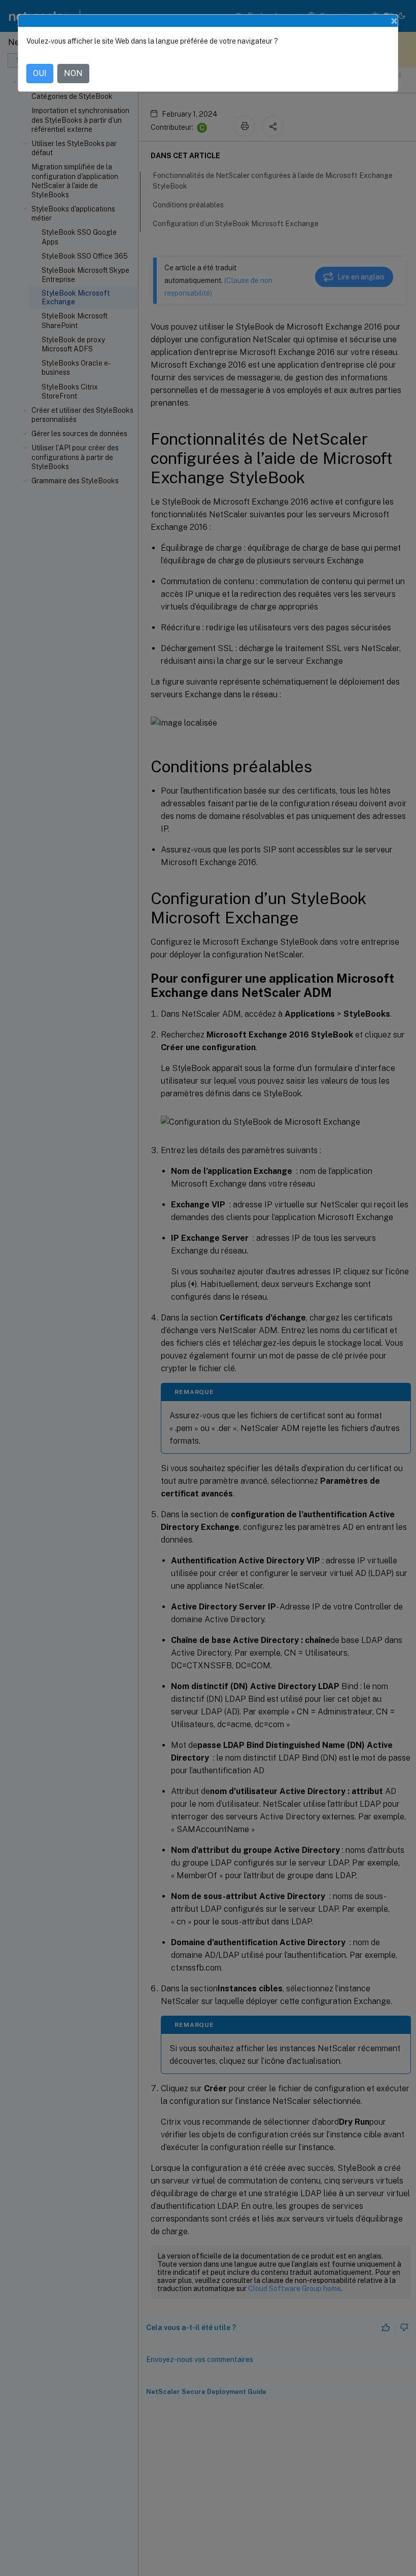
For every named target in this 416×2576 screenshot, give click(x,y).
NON (73, 73)
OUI (40, 73)
